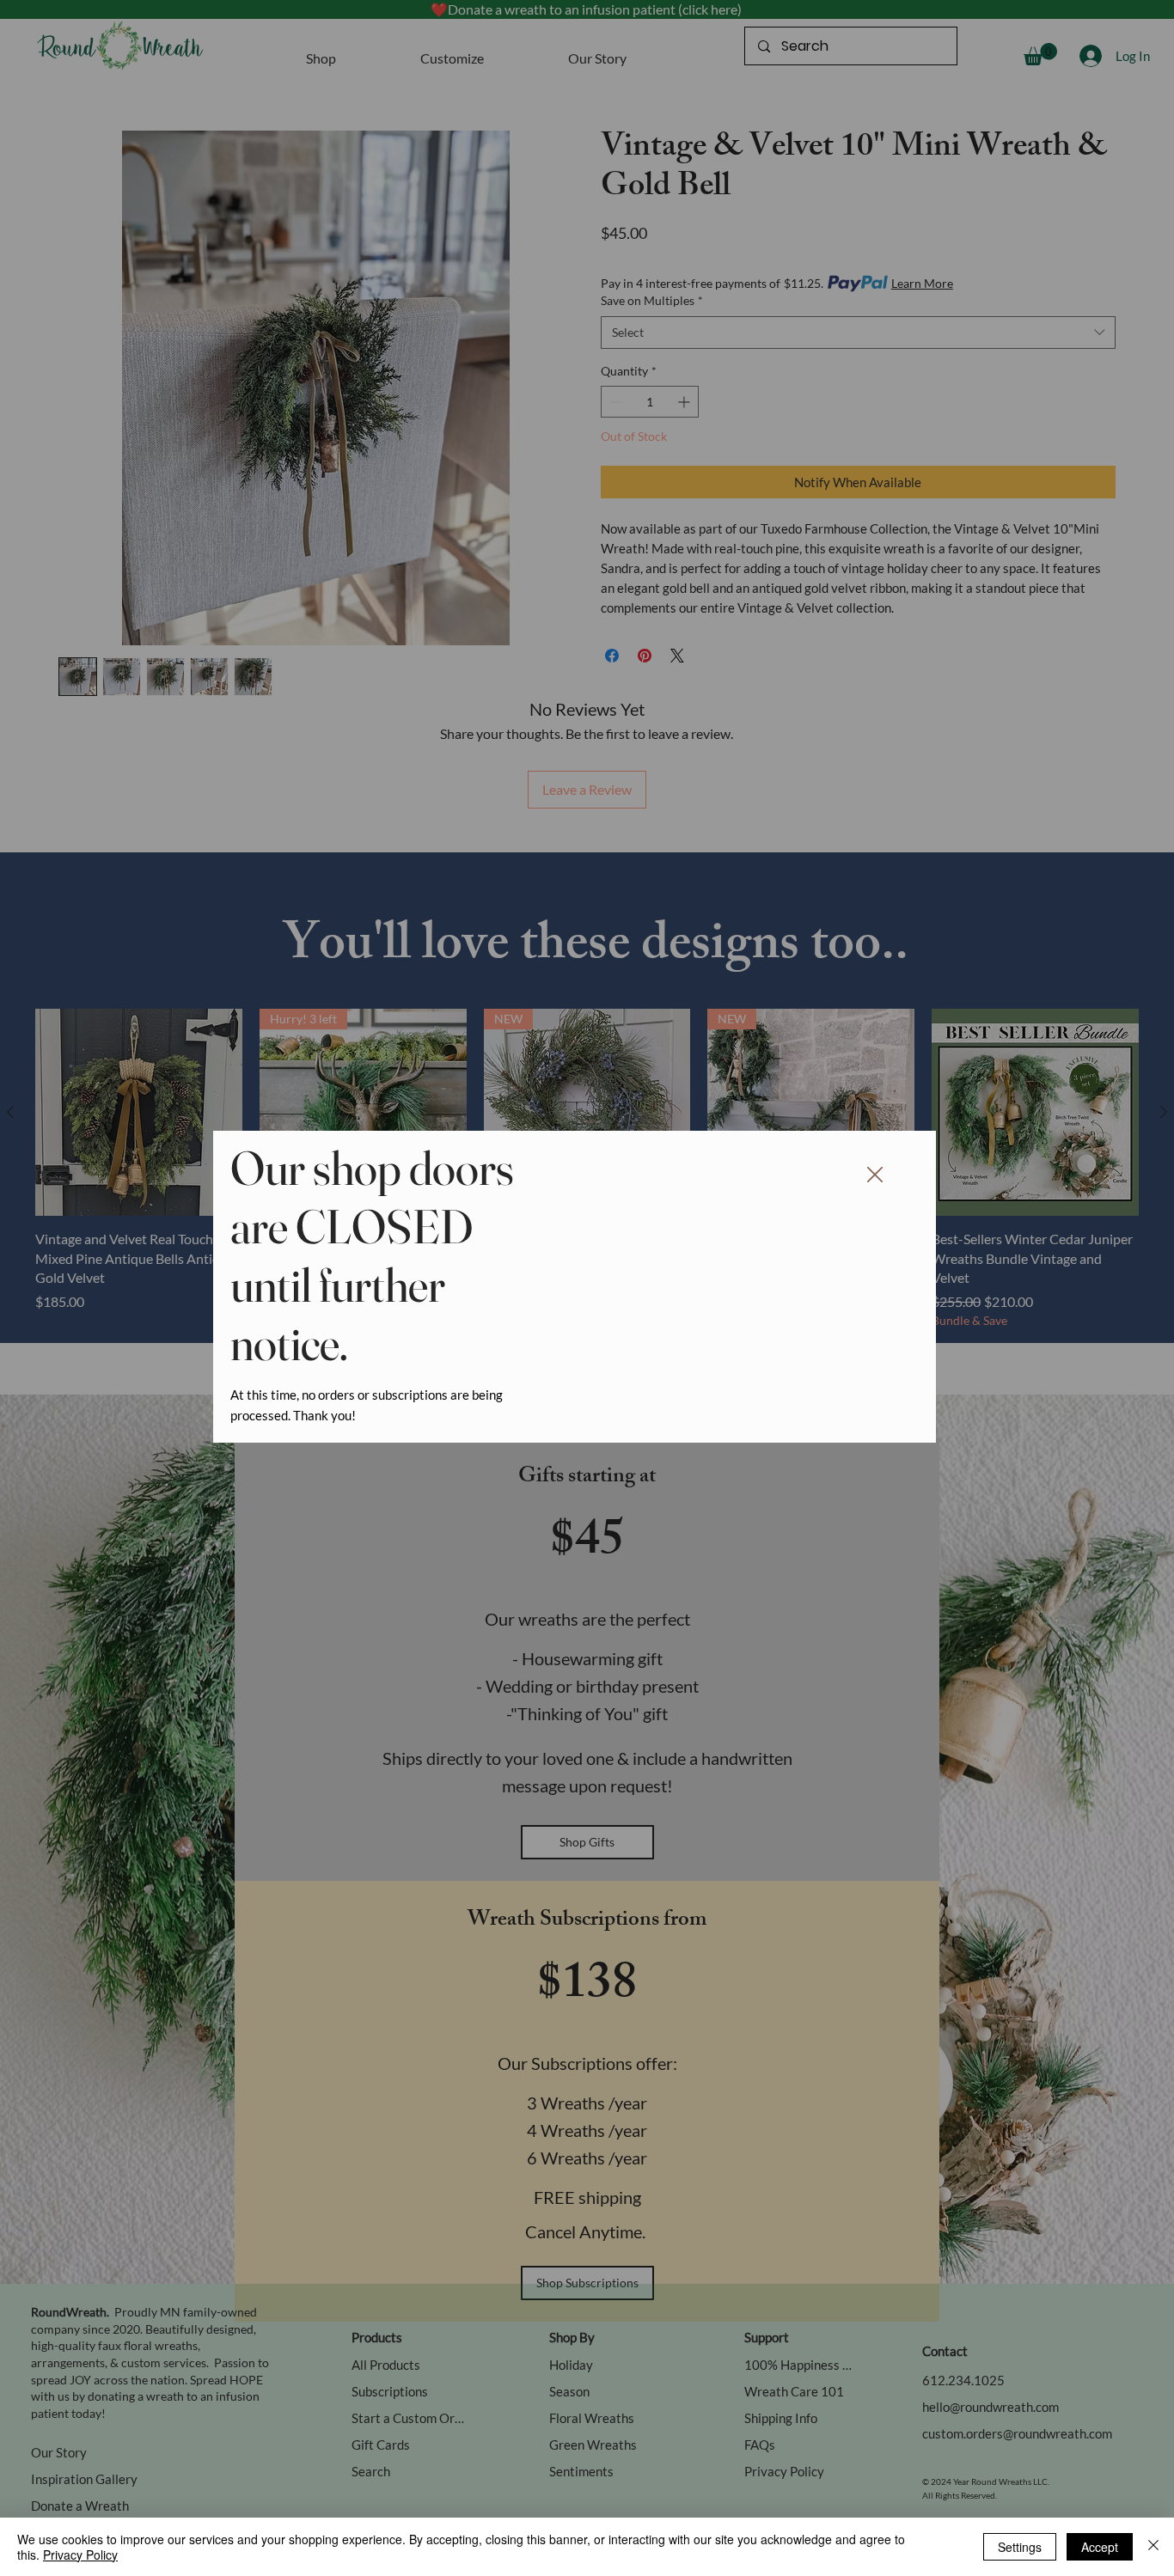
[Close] (1153, 2547)
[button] (875, 1175)
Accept (1100, 2547)
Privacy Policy (80, 2555)
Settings (1020, 2547)
